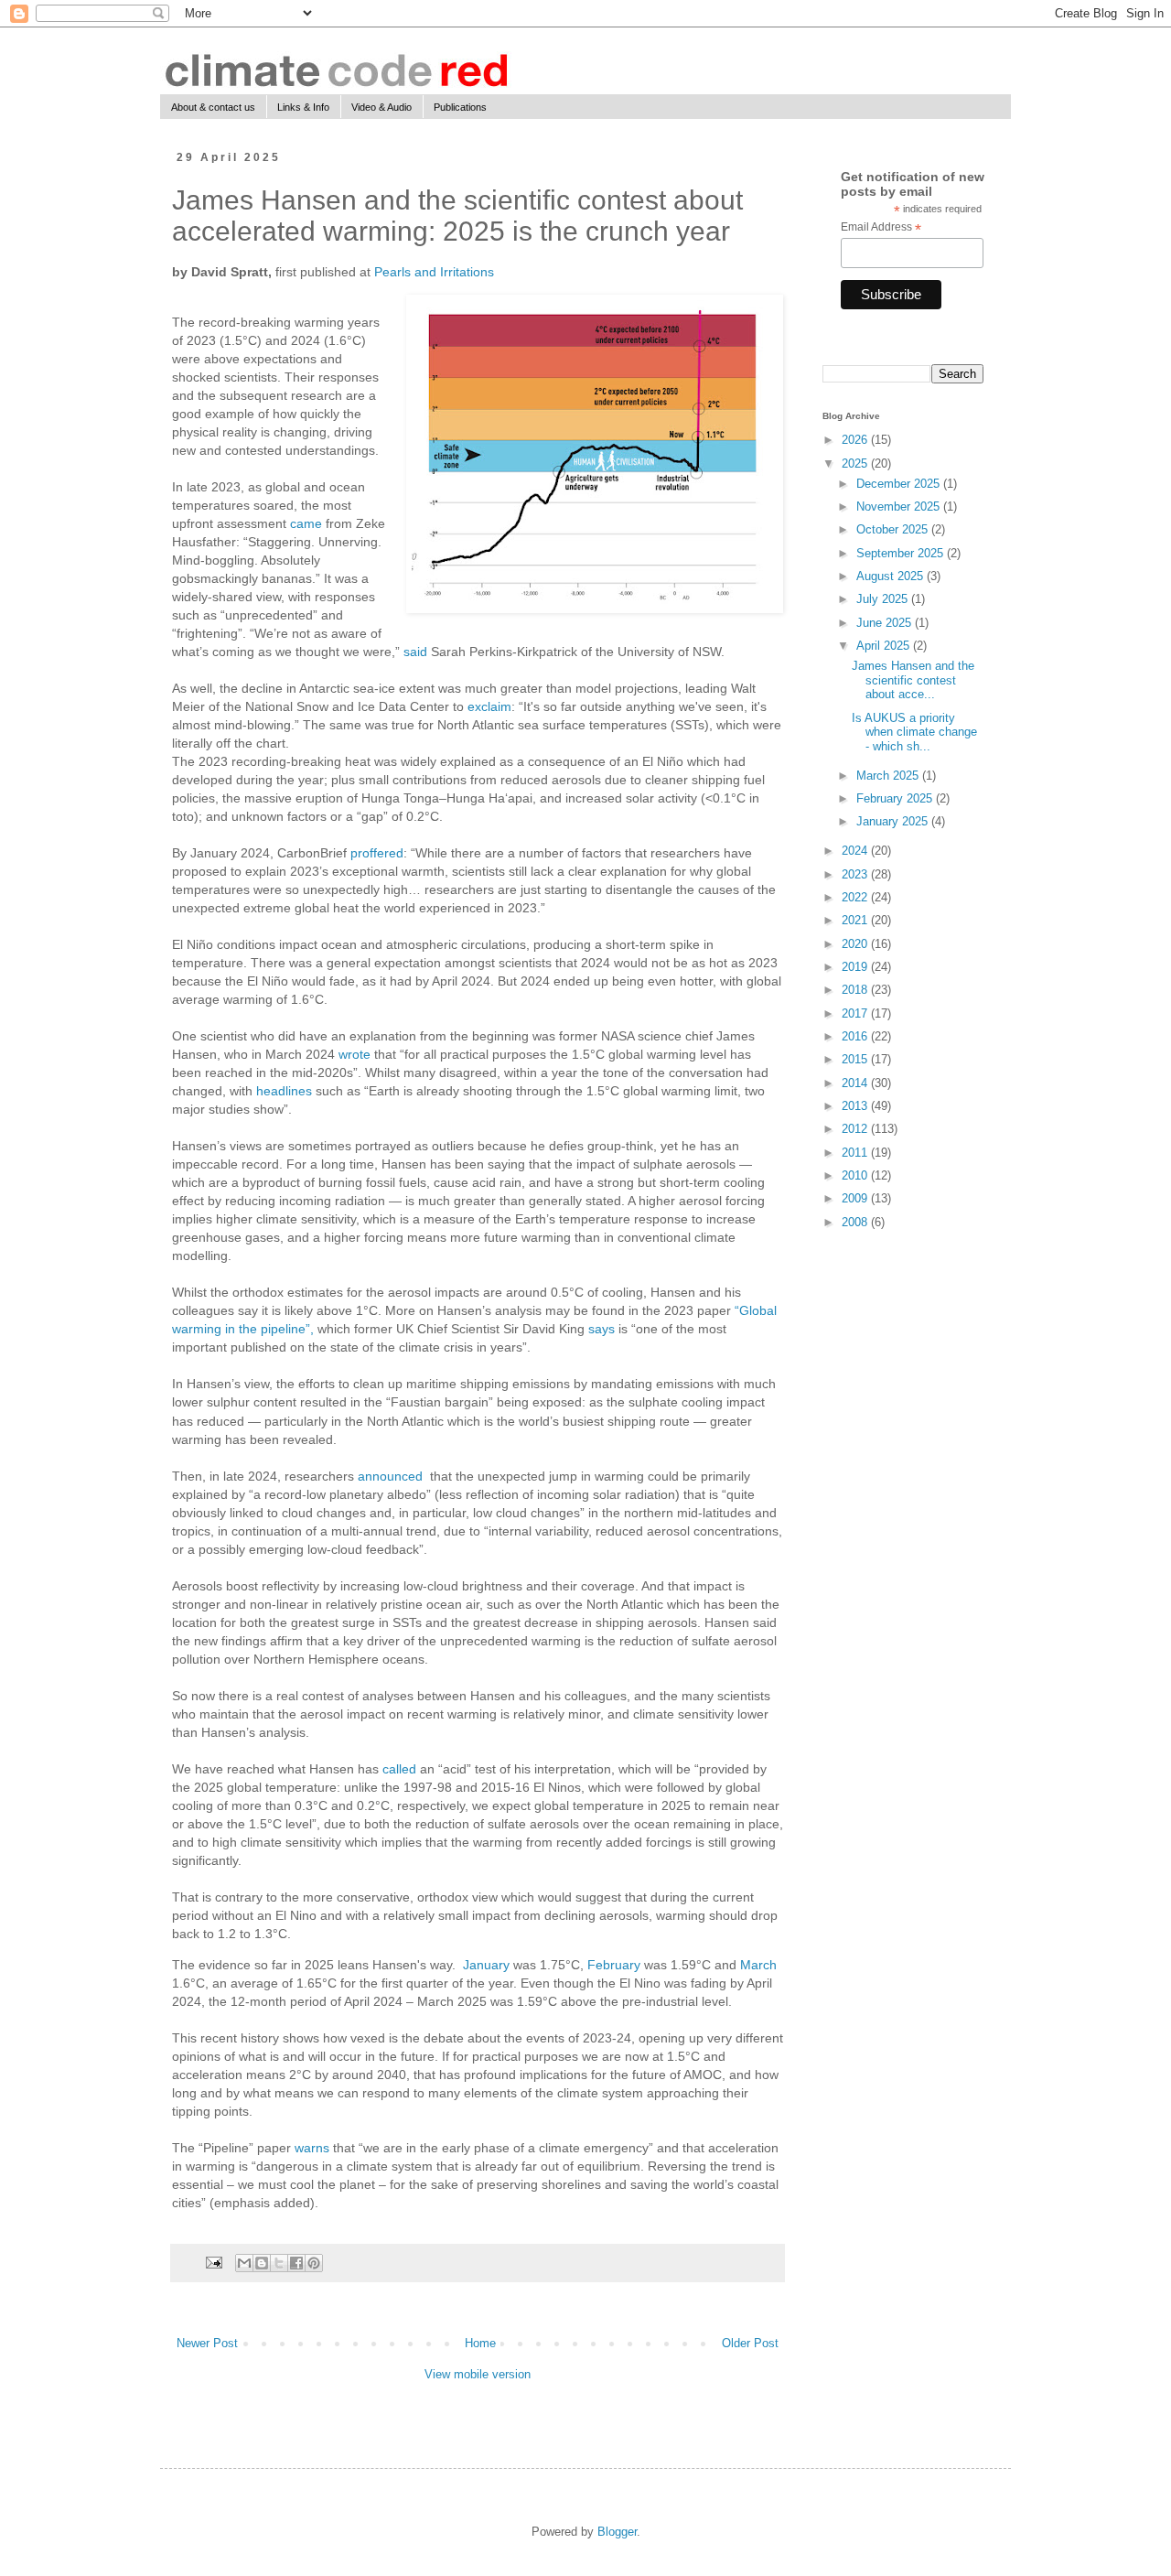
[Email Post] (213, 2262)
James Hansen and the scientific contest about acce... (913, 680)
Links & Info (303, 107)
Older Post (750, 2343)
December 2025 (900, 484)
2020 (856, 944)
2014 (856, 1083)
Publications (460, 107)
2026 (856, 440)
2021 (856, 920)
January (486, 1965)
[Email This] (244, 2263)
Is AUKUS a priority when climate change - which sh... (914, 732)
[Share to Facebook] (296, 2263)
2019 (856, 967)
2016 (856, 1036)
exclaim (489, 706)
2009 (856, 1198)
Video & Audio (381, 107)
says (602, 1329)
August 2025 (892, 576)
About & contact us (213, 107)
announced (390, 1476)
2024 (856, 851)
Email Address (881, 228)
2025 (856, 463)
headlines (284, 1091)
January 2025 (894, 821)
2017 (856, 1013)
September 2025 (902, 553)
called (399, 1769)
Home (480, 2343)
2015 (856, 1059)
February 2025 (896, 798)
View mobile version (478, 2374)
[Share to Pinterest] (314, 2263)
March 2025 (889, 776)
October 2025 (894, 529)
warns (312, 2148)
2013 (856, 1106)
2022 (856, 897)
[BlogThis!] (262, 2263)
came (306, 523)
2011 (856, 1153)
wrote (355, 1054)
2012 (856, 1129)
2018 (856, 990)
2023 (856, 874)
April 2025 (885, 646)
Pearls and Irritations (434, 272)
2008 (856, 1222)
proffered (377, 853)
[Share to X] (279, 2263)
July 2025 (884, 599)
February (614, 1965)
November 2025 (900, 507)
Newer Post (207, 2343)
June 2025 (886, 623)
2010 (856, 1175)
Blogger (617, 2532)
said (415, 652)
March (758, 1965)
